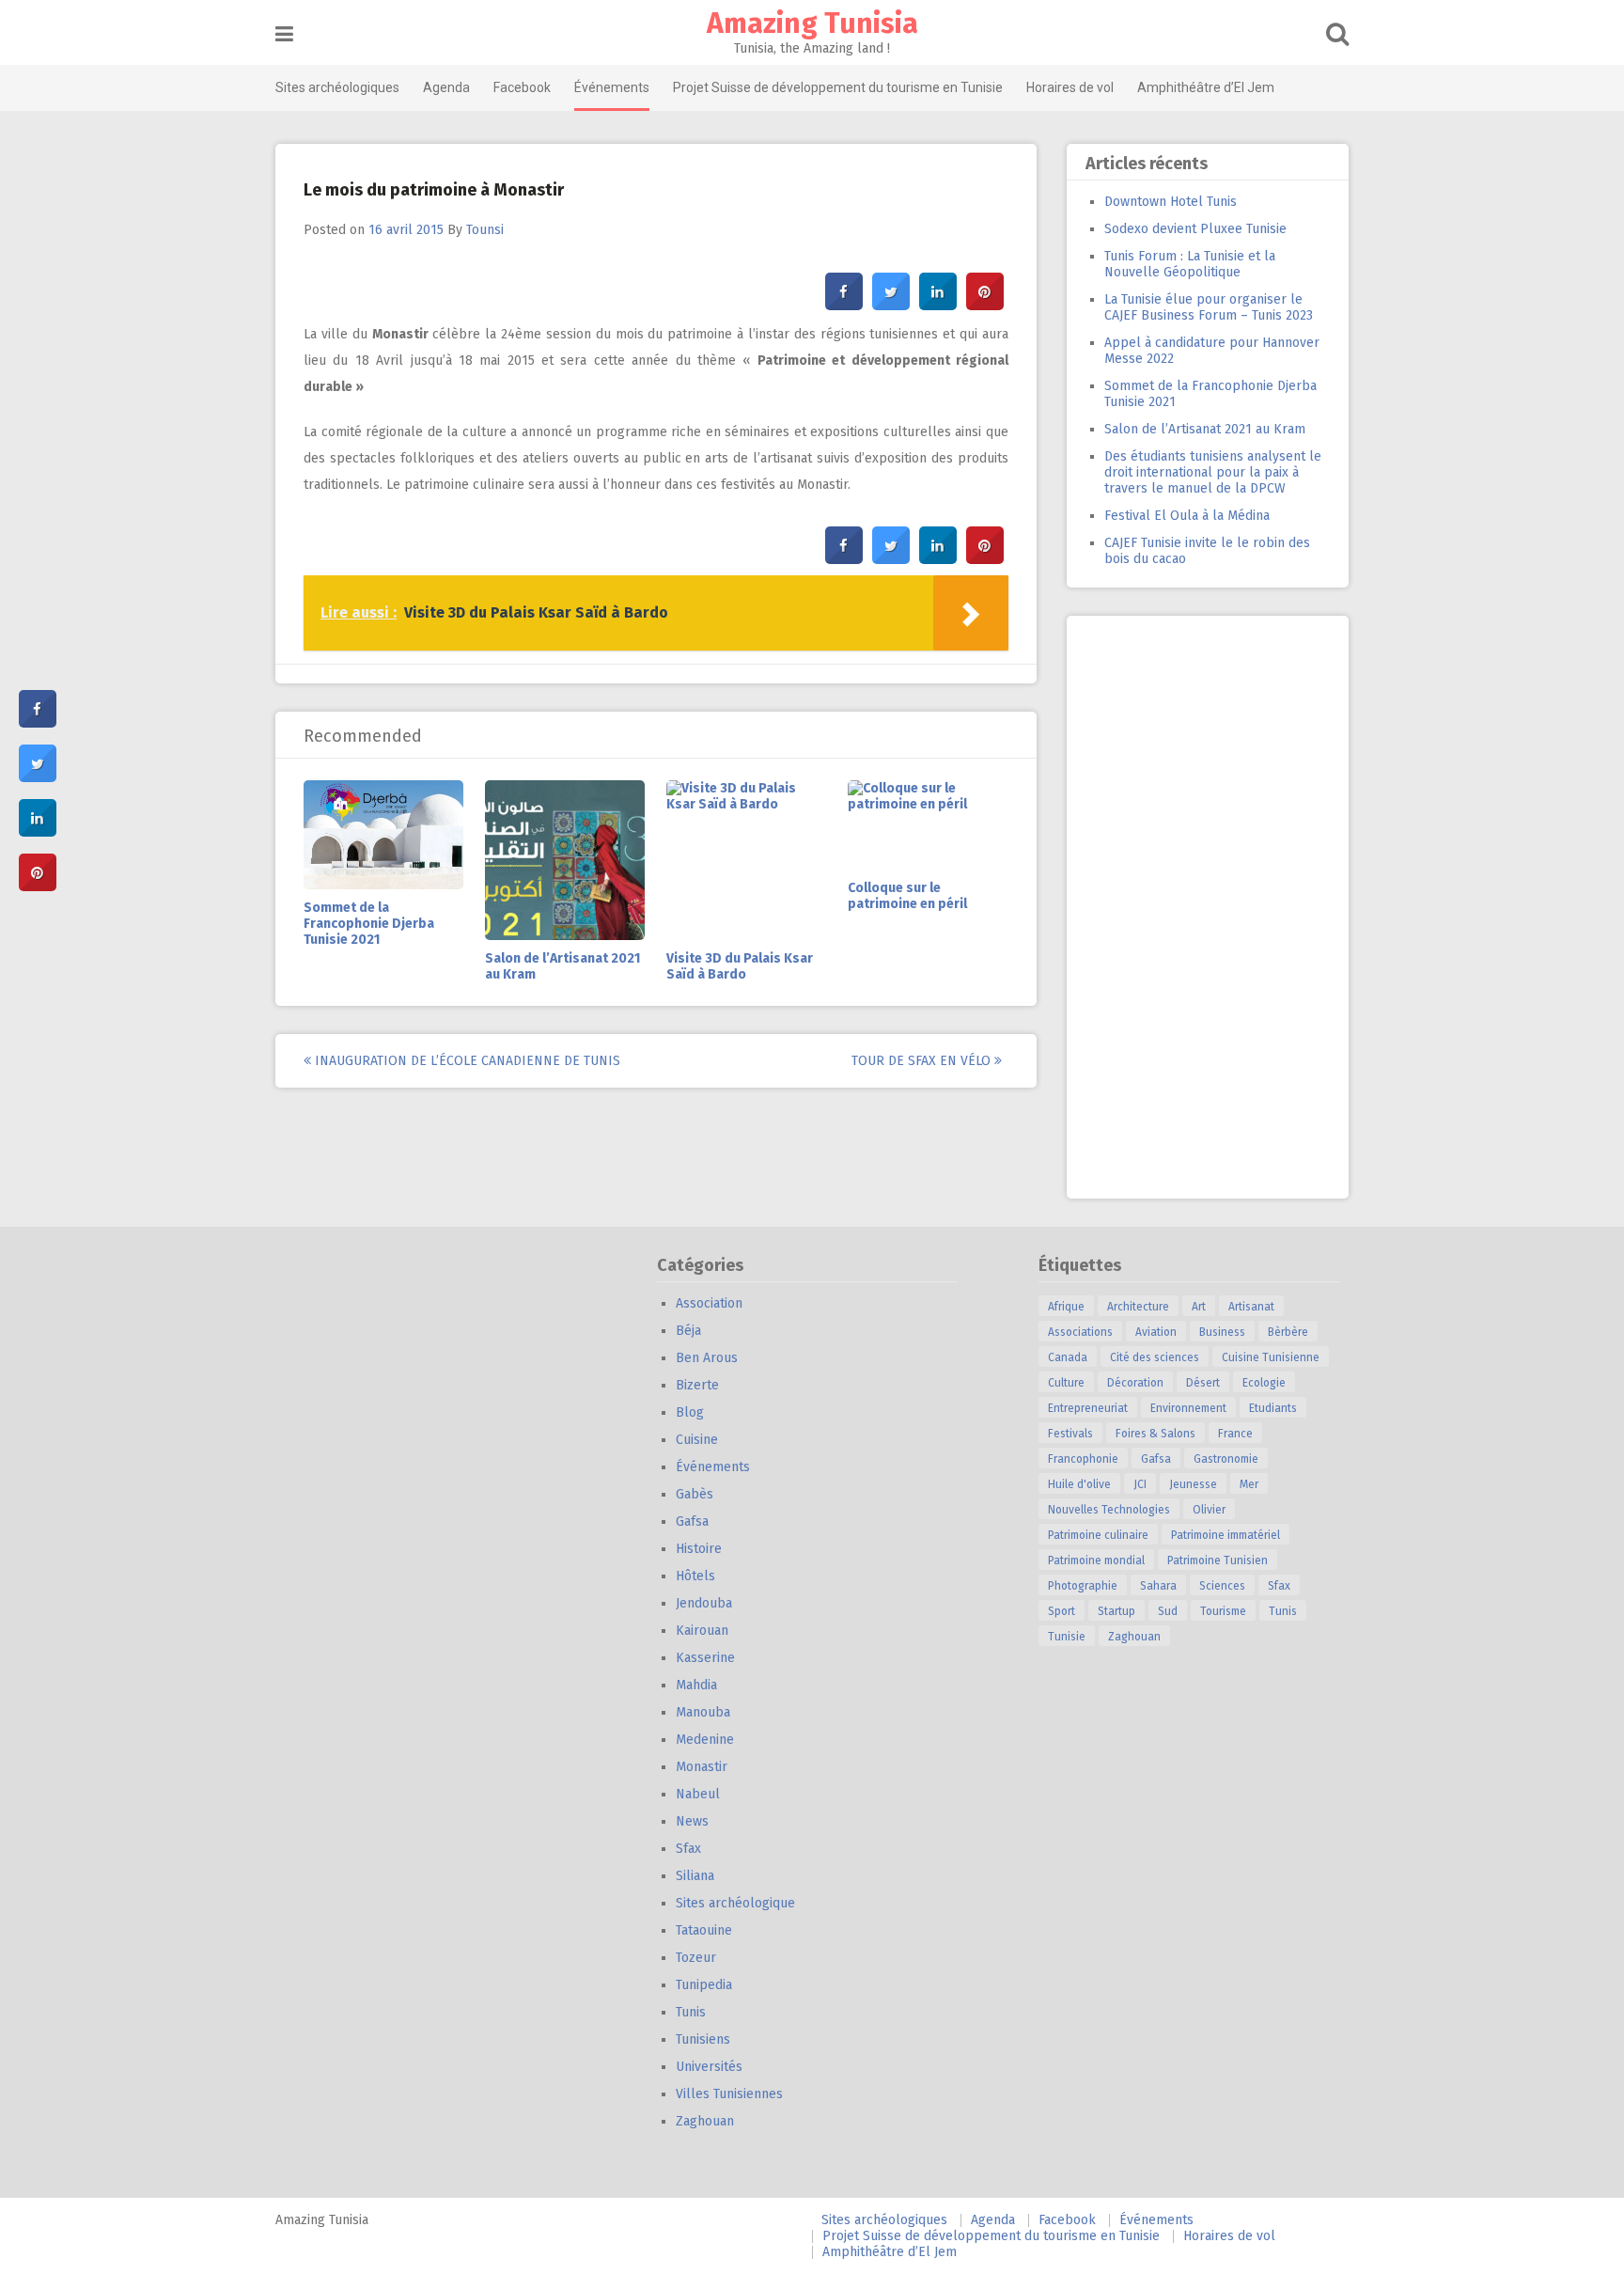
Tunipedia (704, 1985)
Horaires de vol (1070, 87)
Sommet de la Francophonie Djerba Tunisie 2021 (369, 924)
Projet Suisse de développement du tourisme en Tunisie (838, 87)
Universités (709, 2067)
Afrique (1066, 1307)
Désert (1203, 1383)
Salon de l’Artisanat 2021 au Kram (1205, 429)
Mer (1249, 1484)
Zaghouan (705, 2121)
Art (1199, 1307)
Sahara (1158, 1586)
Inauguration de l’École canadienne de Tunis (466, 1061)
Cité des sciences (1155, 1357)
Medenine (705, 1740)
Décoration (1135, 1383)
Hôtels (695, 1576)
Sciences (1222, 1586)
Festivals (1070, 1434)
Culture (1066, 1383)
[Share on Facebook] (844, 305)
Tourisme (1223, 1611)
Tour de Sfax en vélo (923, 1061)
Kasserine (705, 1658)
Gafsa (692, 1521)
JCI (1140, 1484)
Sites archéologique (735, 1903)
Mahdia (696, 1685)
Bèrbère (1288, 1332)
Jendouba (704, 1603)
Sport (1062, 1611)
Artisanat (1251, 1307)
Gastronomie (1226, 1459)
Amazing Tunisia (812, 24)
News (692, 1821)
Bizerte (697, 1385)
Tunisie (1067, 1637)
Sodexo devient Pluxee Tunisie (1195, 229)
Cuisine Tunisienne (1271, 1357)
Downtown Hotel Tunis (1171, 202)
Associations (1080, 1332)
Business (1222, 1332)
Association (709, 1303)
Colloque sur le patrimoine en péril (907, 896)
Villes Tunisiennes (729, 2094)
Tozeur (696, 1958)
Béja (688, 1331)
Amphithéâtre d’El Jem (1206, 87)
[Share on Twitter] (891, 305)
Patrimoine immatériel (1226, 1535)
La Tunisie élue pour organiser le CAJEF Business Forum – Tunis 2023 (1209, 307)
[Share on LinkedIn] (38, 831)
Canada (1068, 1357)
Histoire (699, 1549)
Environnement (1188, 1408)
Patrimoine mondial (1096, 1560)
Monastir (702, 1767)
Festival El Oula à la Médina (1187, 516)
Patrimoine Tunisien (1218, 1560)
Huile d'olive (1079, 1484)
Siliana (695, 1876)
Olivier (1209, 1510)
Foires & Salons (1156, 1434)
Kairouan (702, 1631)
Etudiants (1273, 1408)
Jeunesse (1193, 1484)
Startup (1116, 1611)
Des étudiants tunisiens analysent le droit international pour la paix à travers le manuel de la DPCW (1213, 472)
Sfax (688, 1849)
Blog (690, 1412)
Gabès (695, 1494)
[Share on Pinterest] (985, 305)
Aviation (1156, 1332)
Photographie (1083, 1586)
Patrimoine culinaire (1098, 1535)
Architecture (1138, 1307)
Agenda (446, 87)
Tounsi (485, 230)
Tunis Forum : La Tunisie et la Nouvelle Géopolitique (1190, 264)
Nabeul (698, 1794)
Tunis (691, 2012)
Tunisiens (703, 2039)
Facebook (522, 87)
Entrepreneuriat (1088, 1408)
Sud (1168, 1611)
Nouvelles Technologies (1109, 1510)
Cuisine (697, 1440)
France (1235, 1434)
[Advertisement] (1208, 907)
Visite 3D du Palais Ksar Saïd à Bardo (740, 966)
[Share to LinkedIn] (938, 305)
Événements (612, 87)
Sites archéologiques (337, 87)
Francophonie (1083, 1459)
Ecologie (1264, 1383)
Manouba (703, 1712)
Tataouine (704, 1930)
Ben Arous (707, 1358)
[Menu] (284, 34)
